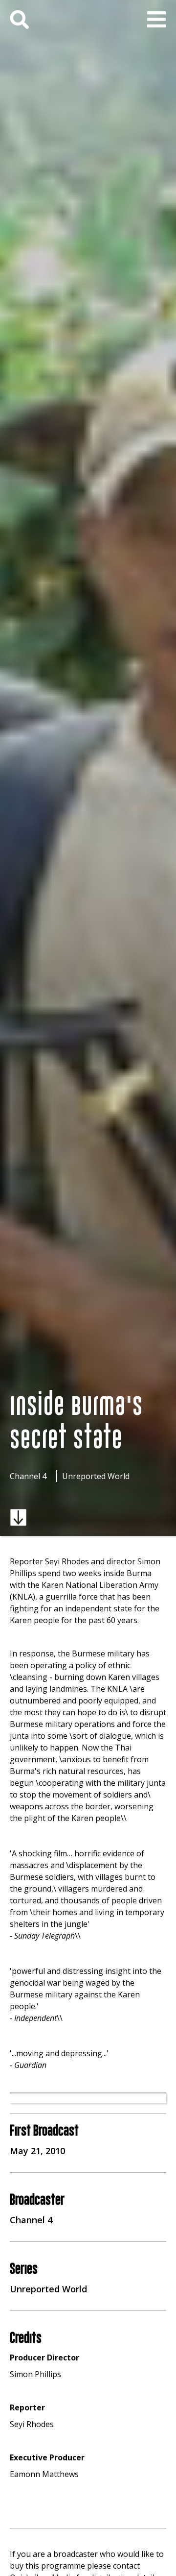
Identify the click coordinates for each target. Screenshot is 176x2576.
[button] (156, 20)
